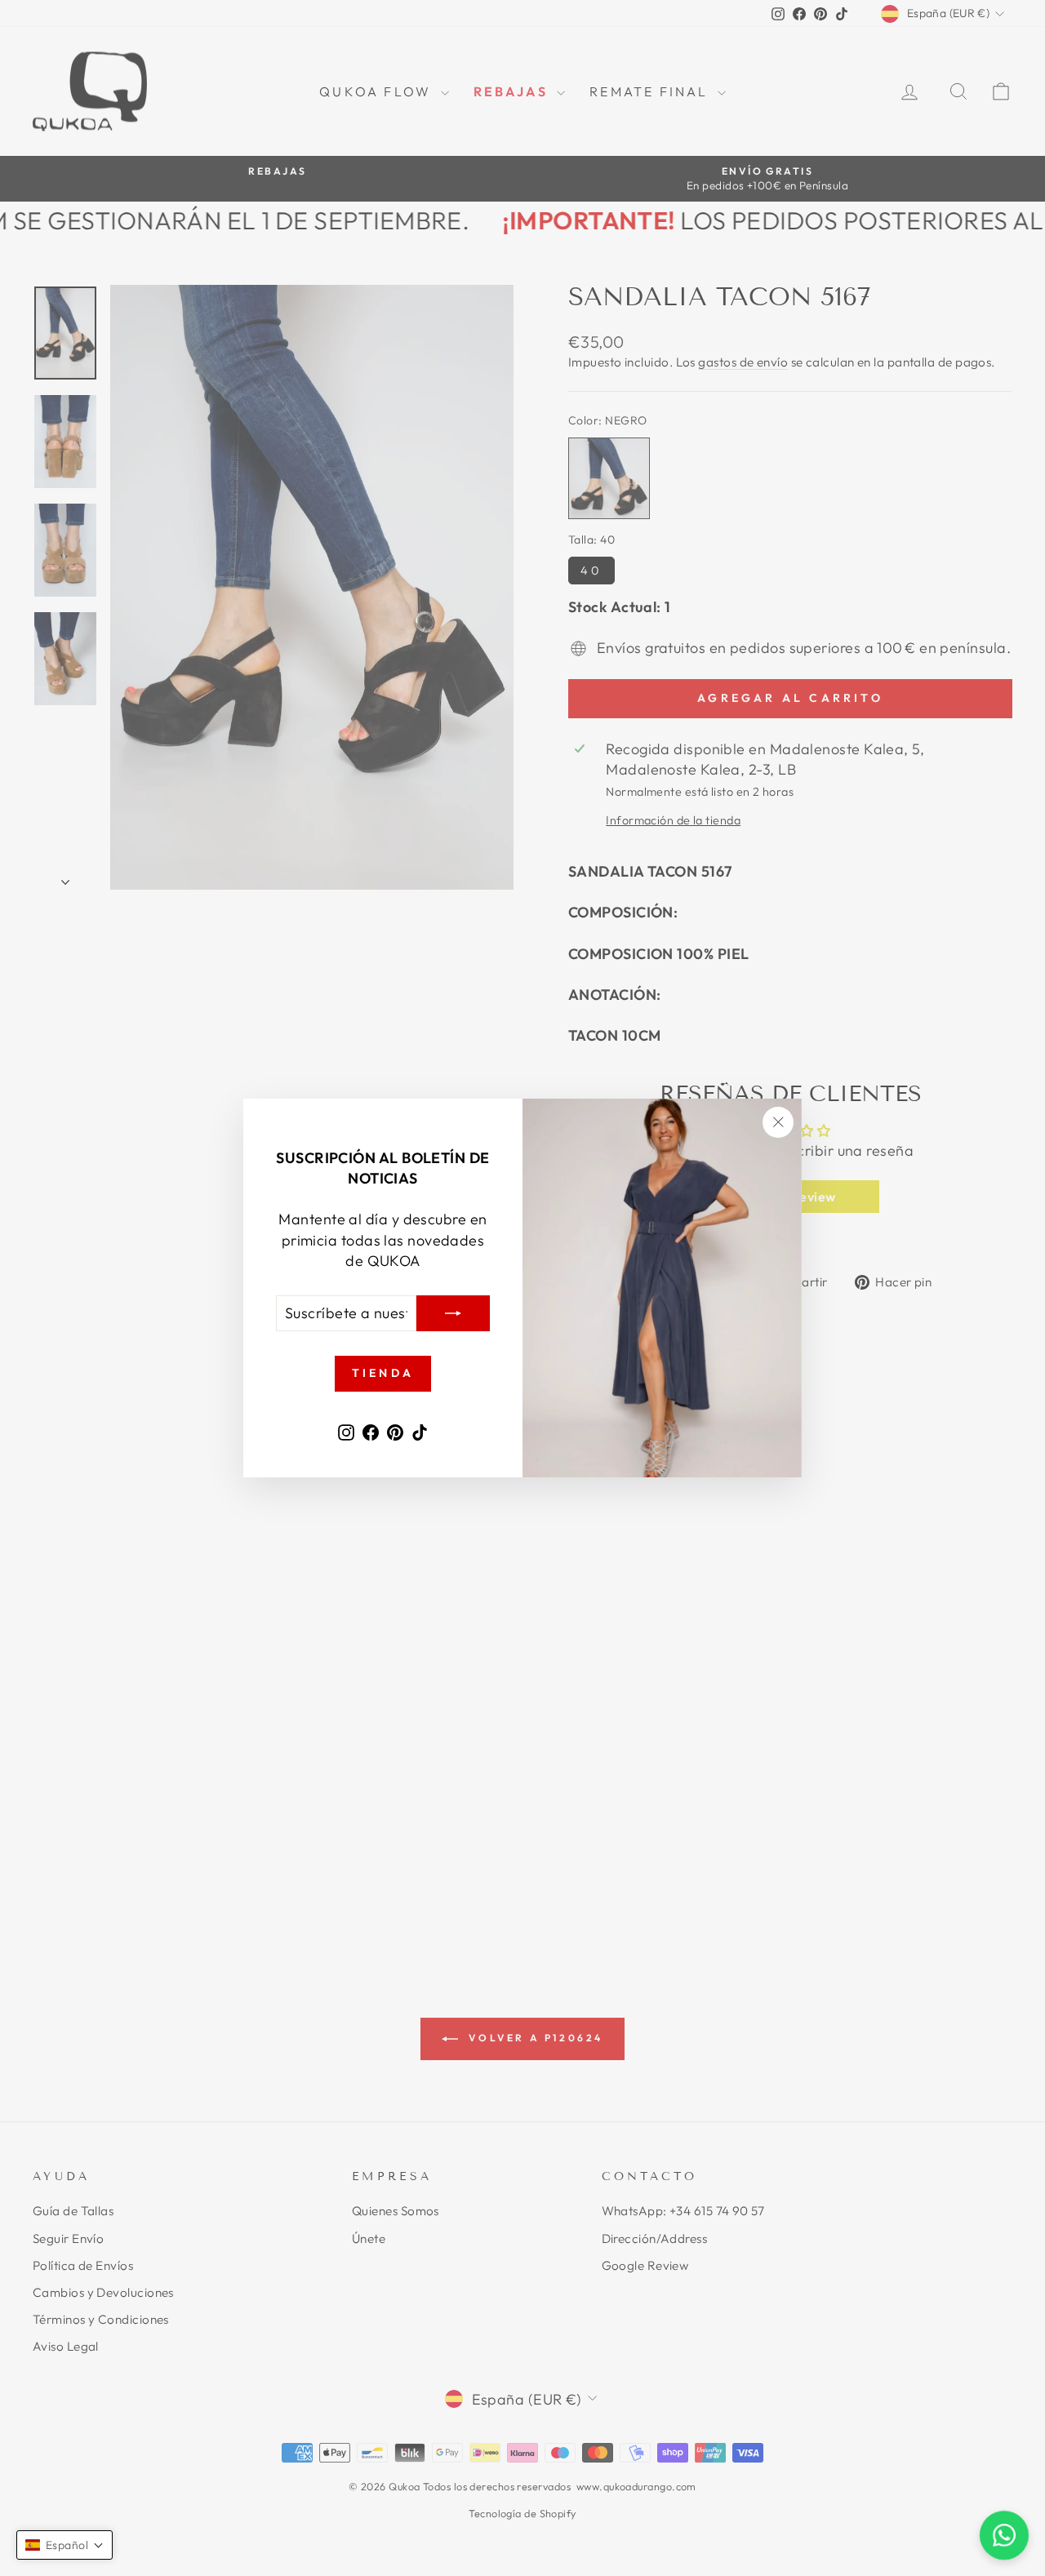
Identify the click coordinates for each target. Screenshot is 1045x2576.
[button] (64, 2545)
